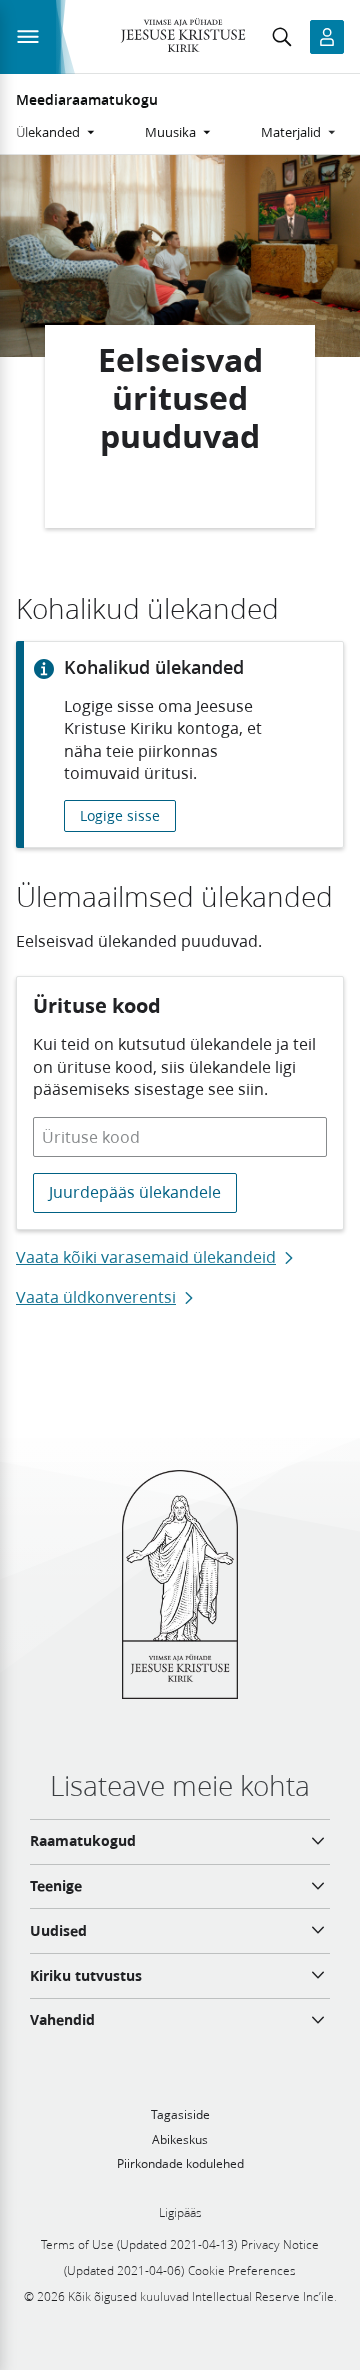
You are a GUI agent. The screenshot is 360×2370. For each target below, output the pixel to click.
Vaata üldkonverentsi (96, 1297)
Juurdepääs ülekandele (135, 1191)
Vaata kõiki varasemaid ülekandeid (146, 1257)
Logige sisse (120, 816)
